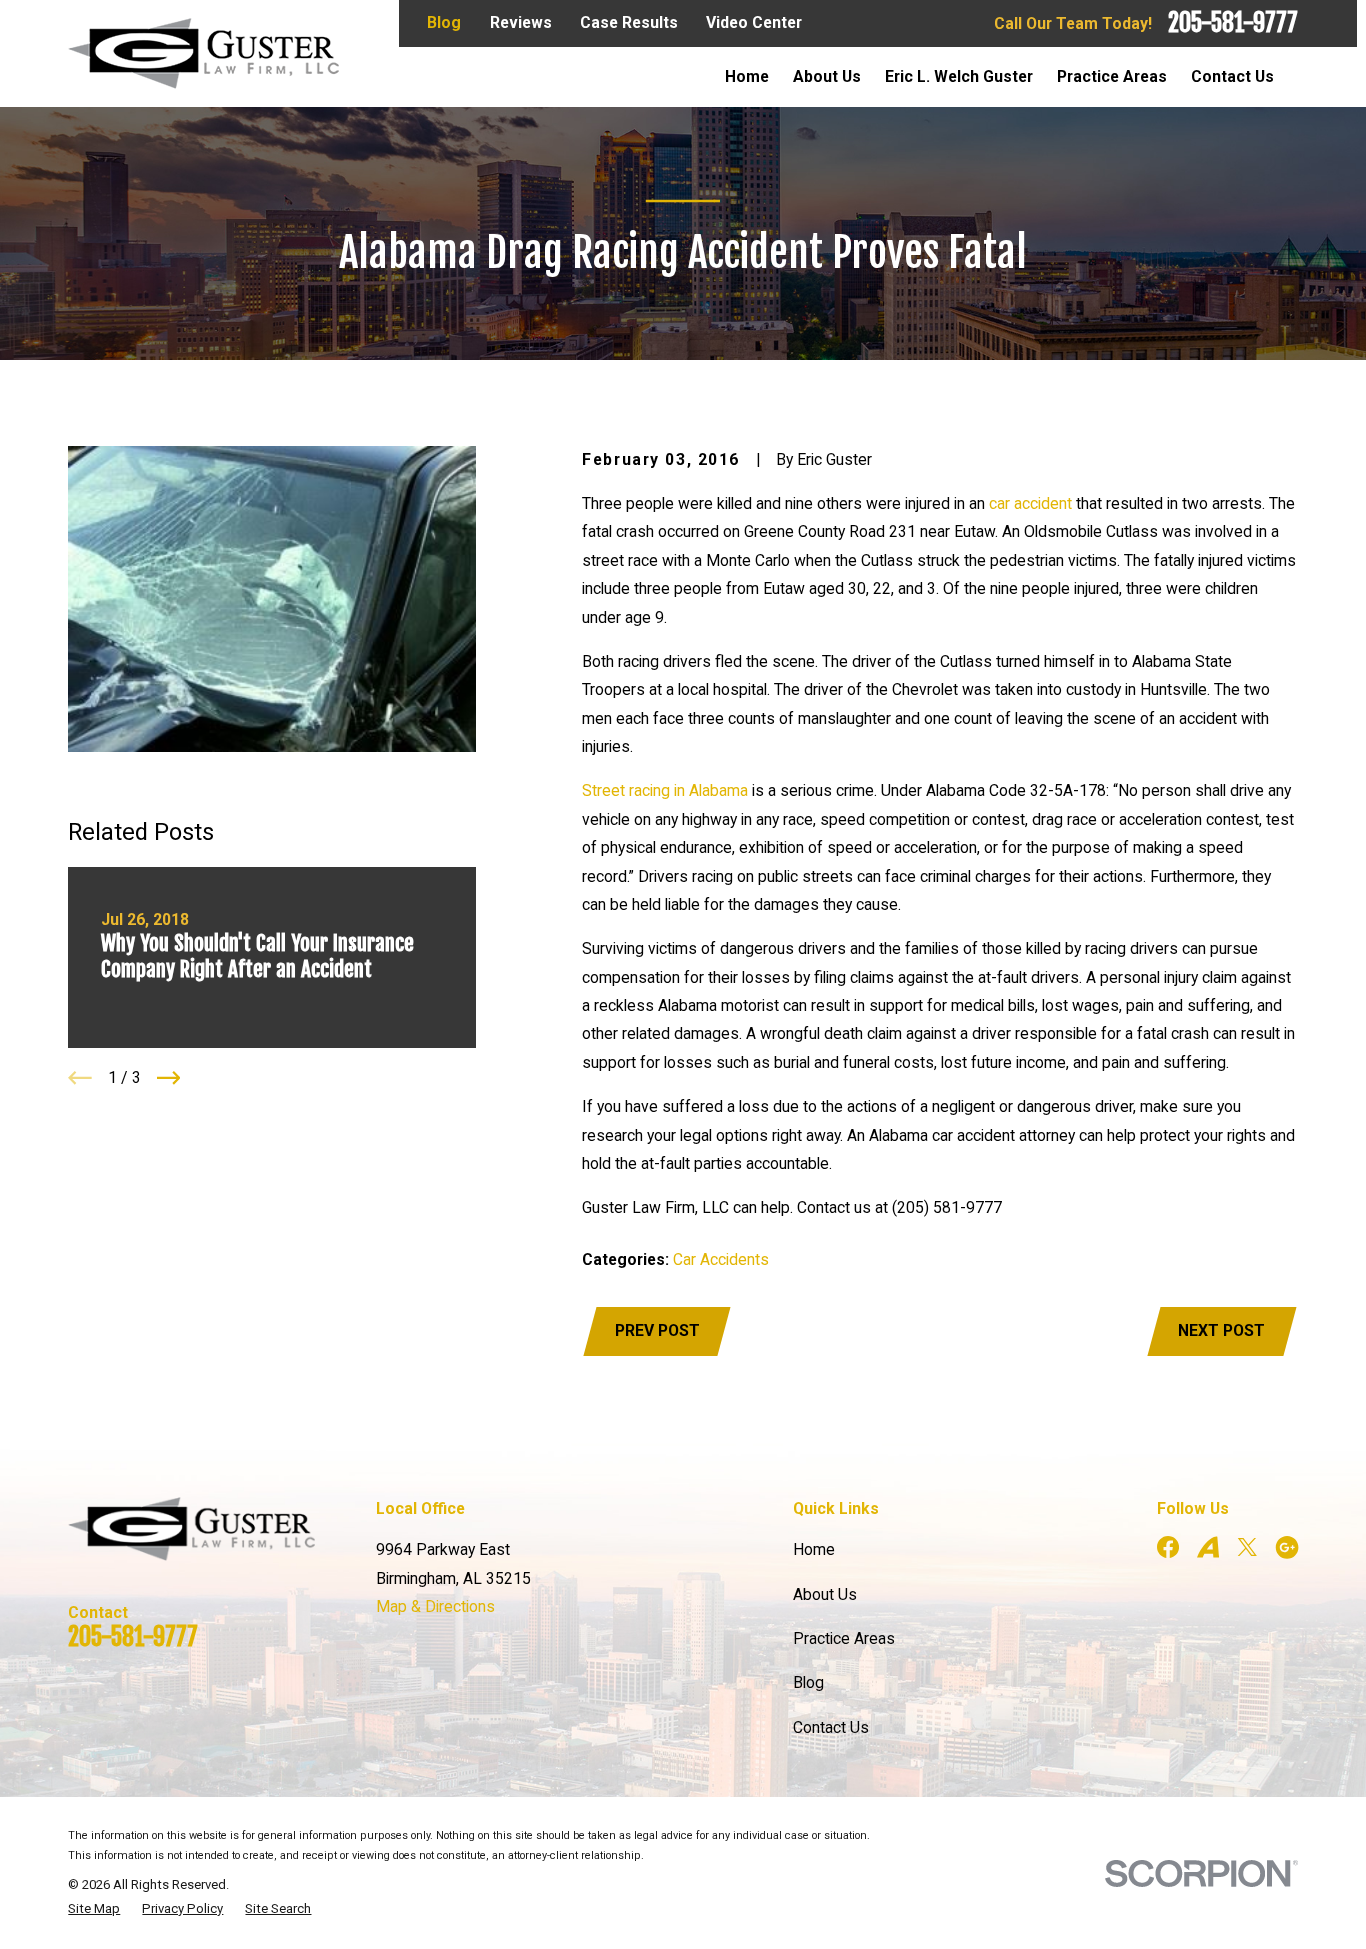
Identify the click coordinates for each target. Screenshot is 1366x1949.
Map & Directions (435, 1606)
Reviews (521, 22)
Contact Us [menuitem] (1232, 76)
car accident (1030, 503)
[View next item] (169, 1078)
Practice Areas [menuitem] (1112, 76)
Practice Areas (844, 1638)
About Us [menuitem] (827, 76)
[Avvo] (1208, 1547)
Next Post (1221, 1330)
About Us (825, 1594)
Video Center (754, 22)
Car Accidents (721, 1259)
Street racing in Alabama (665, 790)
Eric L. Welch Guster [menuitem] (959, 76)
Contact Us (831, 1727)
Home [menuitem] (747, 76)
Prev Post (657, 1330)
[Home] (203, 53)
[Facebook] (1168, 1547)
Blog (444, 22)
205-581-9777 (1233, 23)
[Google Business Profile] (1287, 1547)
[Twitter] (1247, 1547)
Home (814, 1549)
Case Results (629, 22)
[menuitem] (94, 1909)
